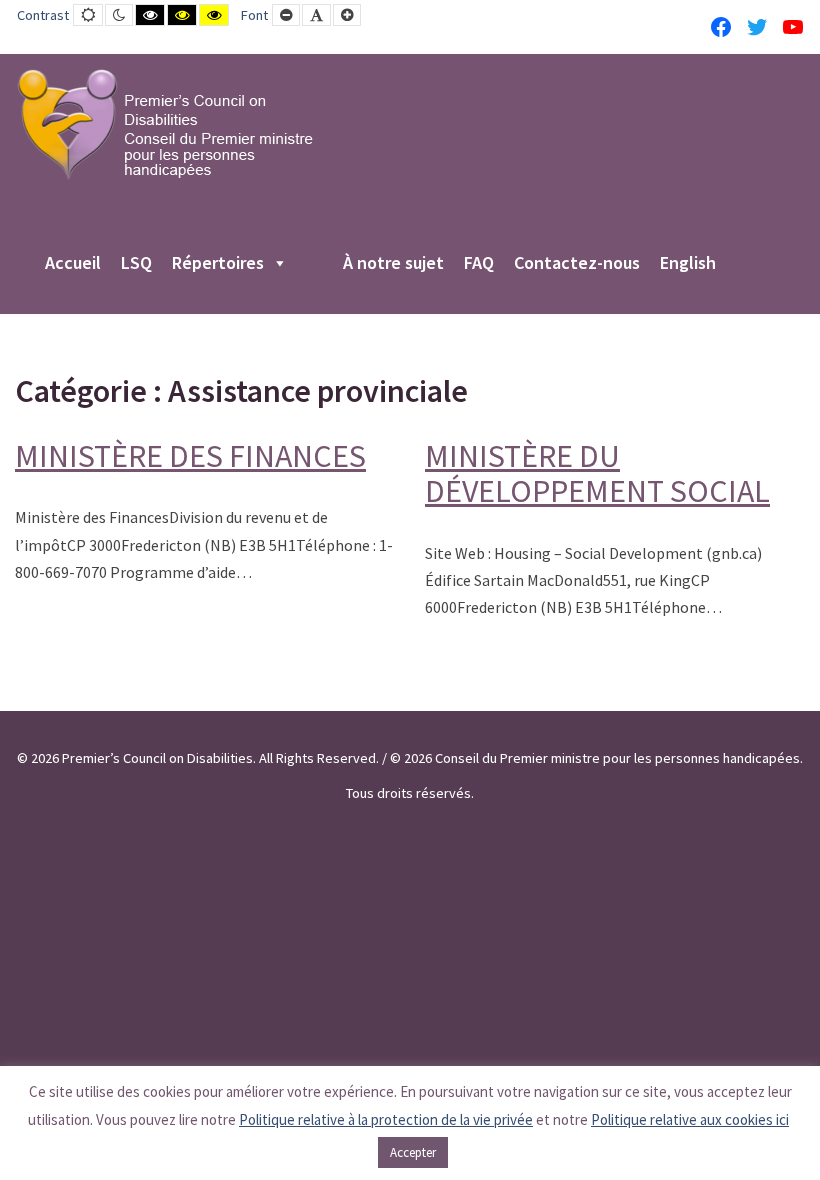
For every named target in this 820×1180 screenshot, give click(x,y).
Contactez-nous (577, 264)
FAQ (479, 264)
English (688, 264)
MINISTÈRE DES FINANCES (190, 456)
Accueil (73, 264)
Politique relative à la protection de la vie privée (386, 1119)
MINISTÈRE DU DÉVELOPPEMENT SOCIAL (597, 473)
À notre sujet (393, 264)
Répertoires (218, 264)
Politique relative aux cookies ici (690, 1119)
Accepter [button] (413, 1152)
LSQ (136, 264)
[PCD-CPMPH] (165, 124)
